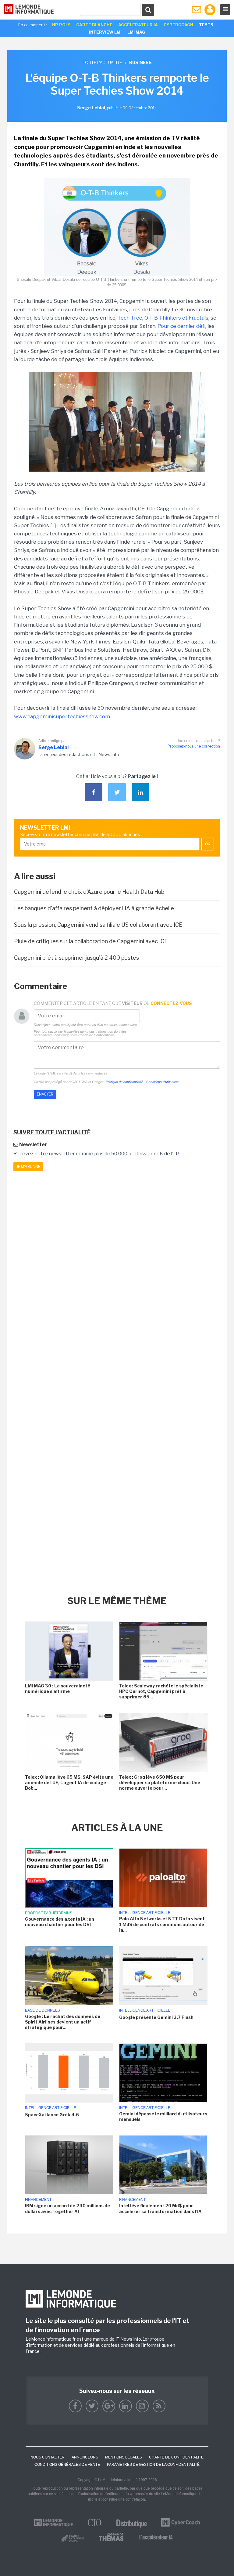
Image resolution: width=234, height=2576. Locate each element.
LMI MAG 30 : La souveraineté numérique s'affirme (58, 1688)
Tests (206, 25)
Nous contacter (48, 2457)
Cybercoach (178, 25)
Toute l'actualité (102, 62)
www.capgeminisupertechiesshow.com (62, 716)
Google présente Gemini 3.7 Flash (156, 2017)
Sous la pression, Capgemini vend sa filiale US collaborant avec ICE (98, 925)
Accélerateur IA (138, 25)
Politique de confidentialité (124, 1082)
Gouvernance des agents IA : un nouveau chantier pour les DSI (60, 1922)
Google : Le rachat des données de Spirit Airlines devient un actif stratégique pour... (63, 2022)
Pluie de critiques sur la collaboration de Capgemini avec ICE (91, 941)
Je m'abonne (28, 1167)
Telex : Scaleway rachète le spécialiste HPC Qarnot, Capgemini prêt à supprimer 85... (161, 1691)
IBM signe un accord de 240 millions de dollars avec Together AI (67, 2208)
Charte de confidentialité (176, 2457)
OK (208, 844)
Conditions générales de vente (67, 2465)
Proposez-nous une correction (194, 746)
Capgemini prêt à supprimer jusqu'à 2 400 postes (76, 958)
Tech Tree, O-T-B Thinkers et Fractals (163, 318)
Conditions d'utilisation (162, 1082)
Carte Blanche (94, 25)
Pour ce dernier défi (181, 326)
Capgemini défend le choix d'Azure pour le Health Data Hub (89, 892)
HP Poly (61, 25)
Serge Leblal (53, 747)
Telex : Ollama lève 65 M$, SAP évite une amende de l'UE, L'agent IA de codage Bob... (69, 1783)
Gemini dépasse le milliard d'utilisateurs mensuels (163, 2116)
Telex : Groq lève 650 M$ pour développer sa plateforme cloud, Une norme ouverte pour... (160, 1783)
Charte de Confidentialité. (97, 1035)
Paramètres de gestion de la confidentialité (153, 2465)
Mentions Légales (124, 2457)
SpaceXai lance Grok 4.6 (52, 2115)
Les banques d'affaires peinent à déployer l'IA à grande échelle (94, 908)
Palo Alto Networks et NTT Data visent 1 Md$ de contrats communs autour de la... (162, 1924)
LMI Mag (136, 32)
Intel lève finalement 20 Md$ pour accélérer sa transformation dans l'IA (160, 2208)
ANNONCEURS (85, 2457)
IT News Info (128, 2339)
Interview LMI (105, 32)
